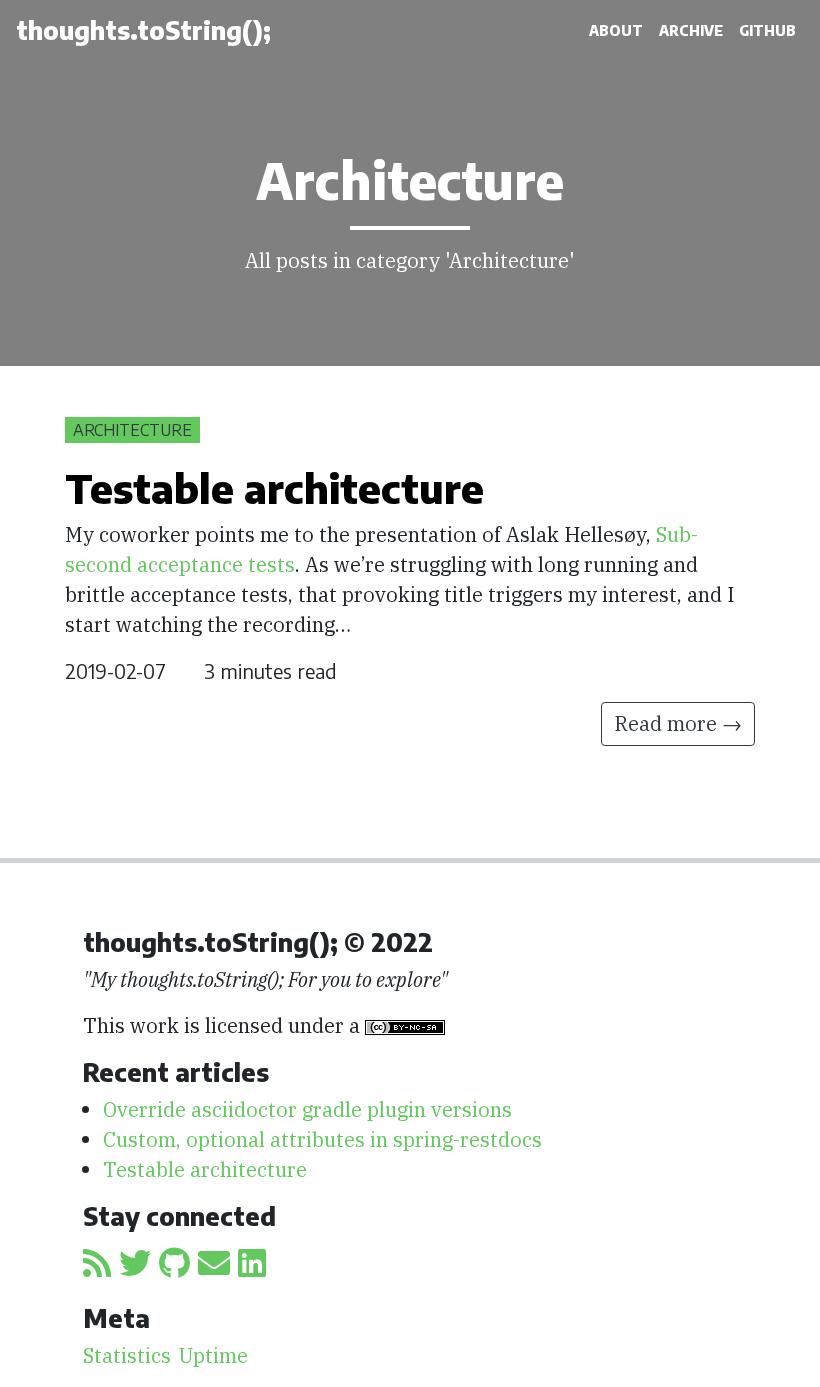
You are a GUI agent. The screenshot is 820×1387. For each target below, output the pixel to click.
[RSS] (97, 1263)
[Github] (174, 1263)
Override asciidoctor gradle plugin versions (307, 1109)
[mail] (214, 1263)
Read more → (678, 723)
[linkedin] (252, 1263)
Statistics (127, 1355)
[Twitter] (135, 1263)
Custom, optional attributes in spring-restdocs (322, 1139)
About (616, 30)
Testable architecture (205, 1169)
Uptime (213, 1355)
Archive (691, 30)
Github (767, 30)
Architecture (132, 430)
